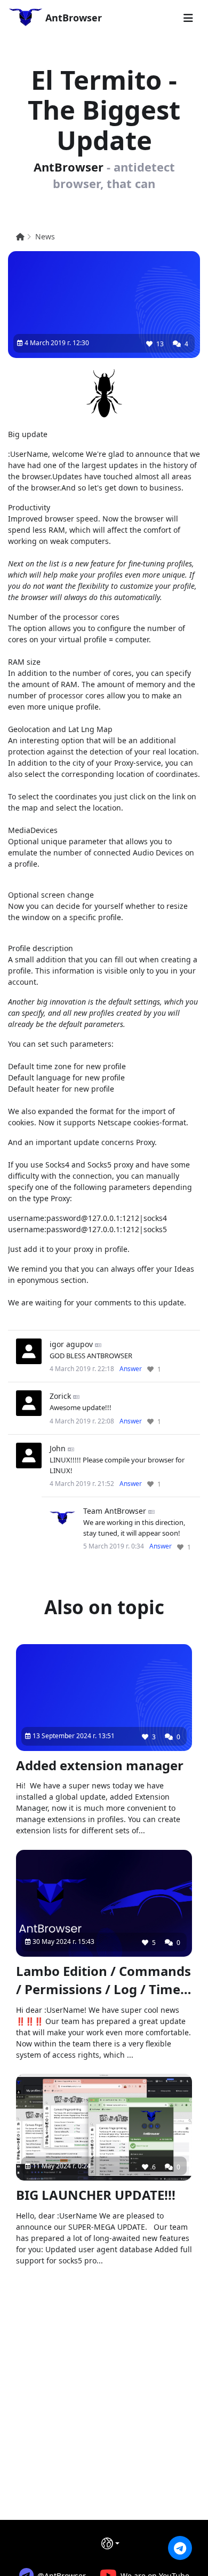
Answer (131, 1369)
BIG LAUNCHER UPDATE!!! (96, 2195)
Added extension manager (100, 1765)
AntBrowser (72, 18)
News (45, 236)
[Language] (110, 2543)
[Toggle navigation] (188, 18)
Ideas (184, 1269)
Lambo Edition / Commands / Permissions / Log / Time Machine (103, 1981)
